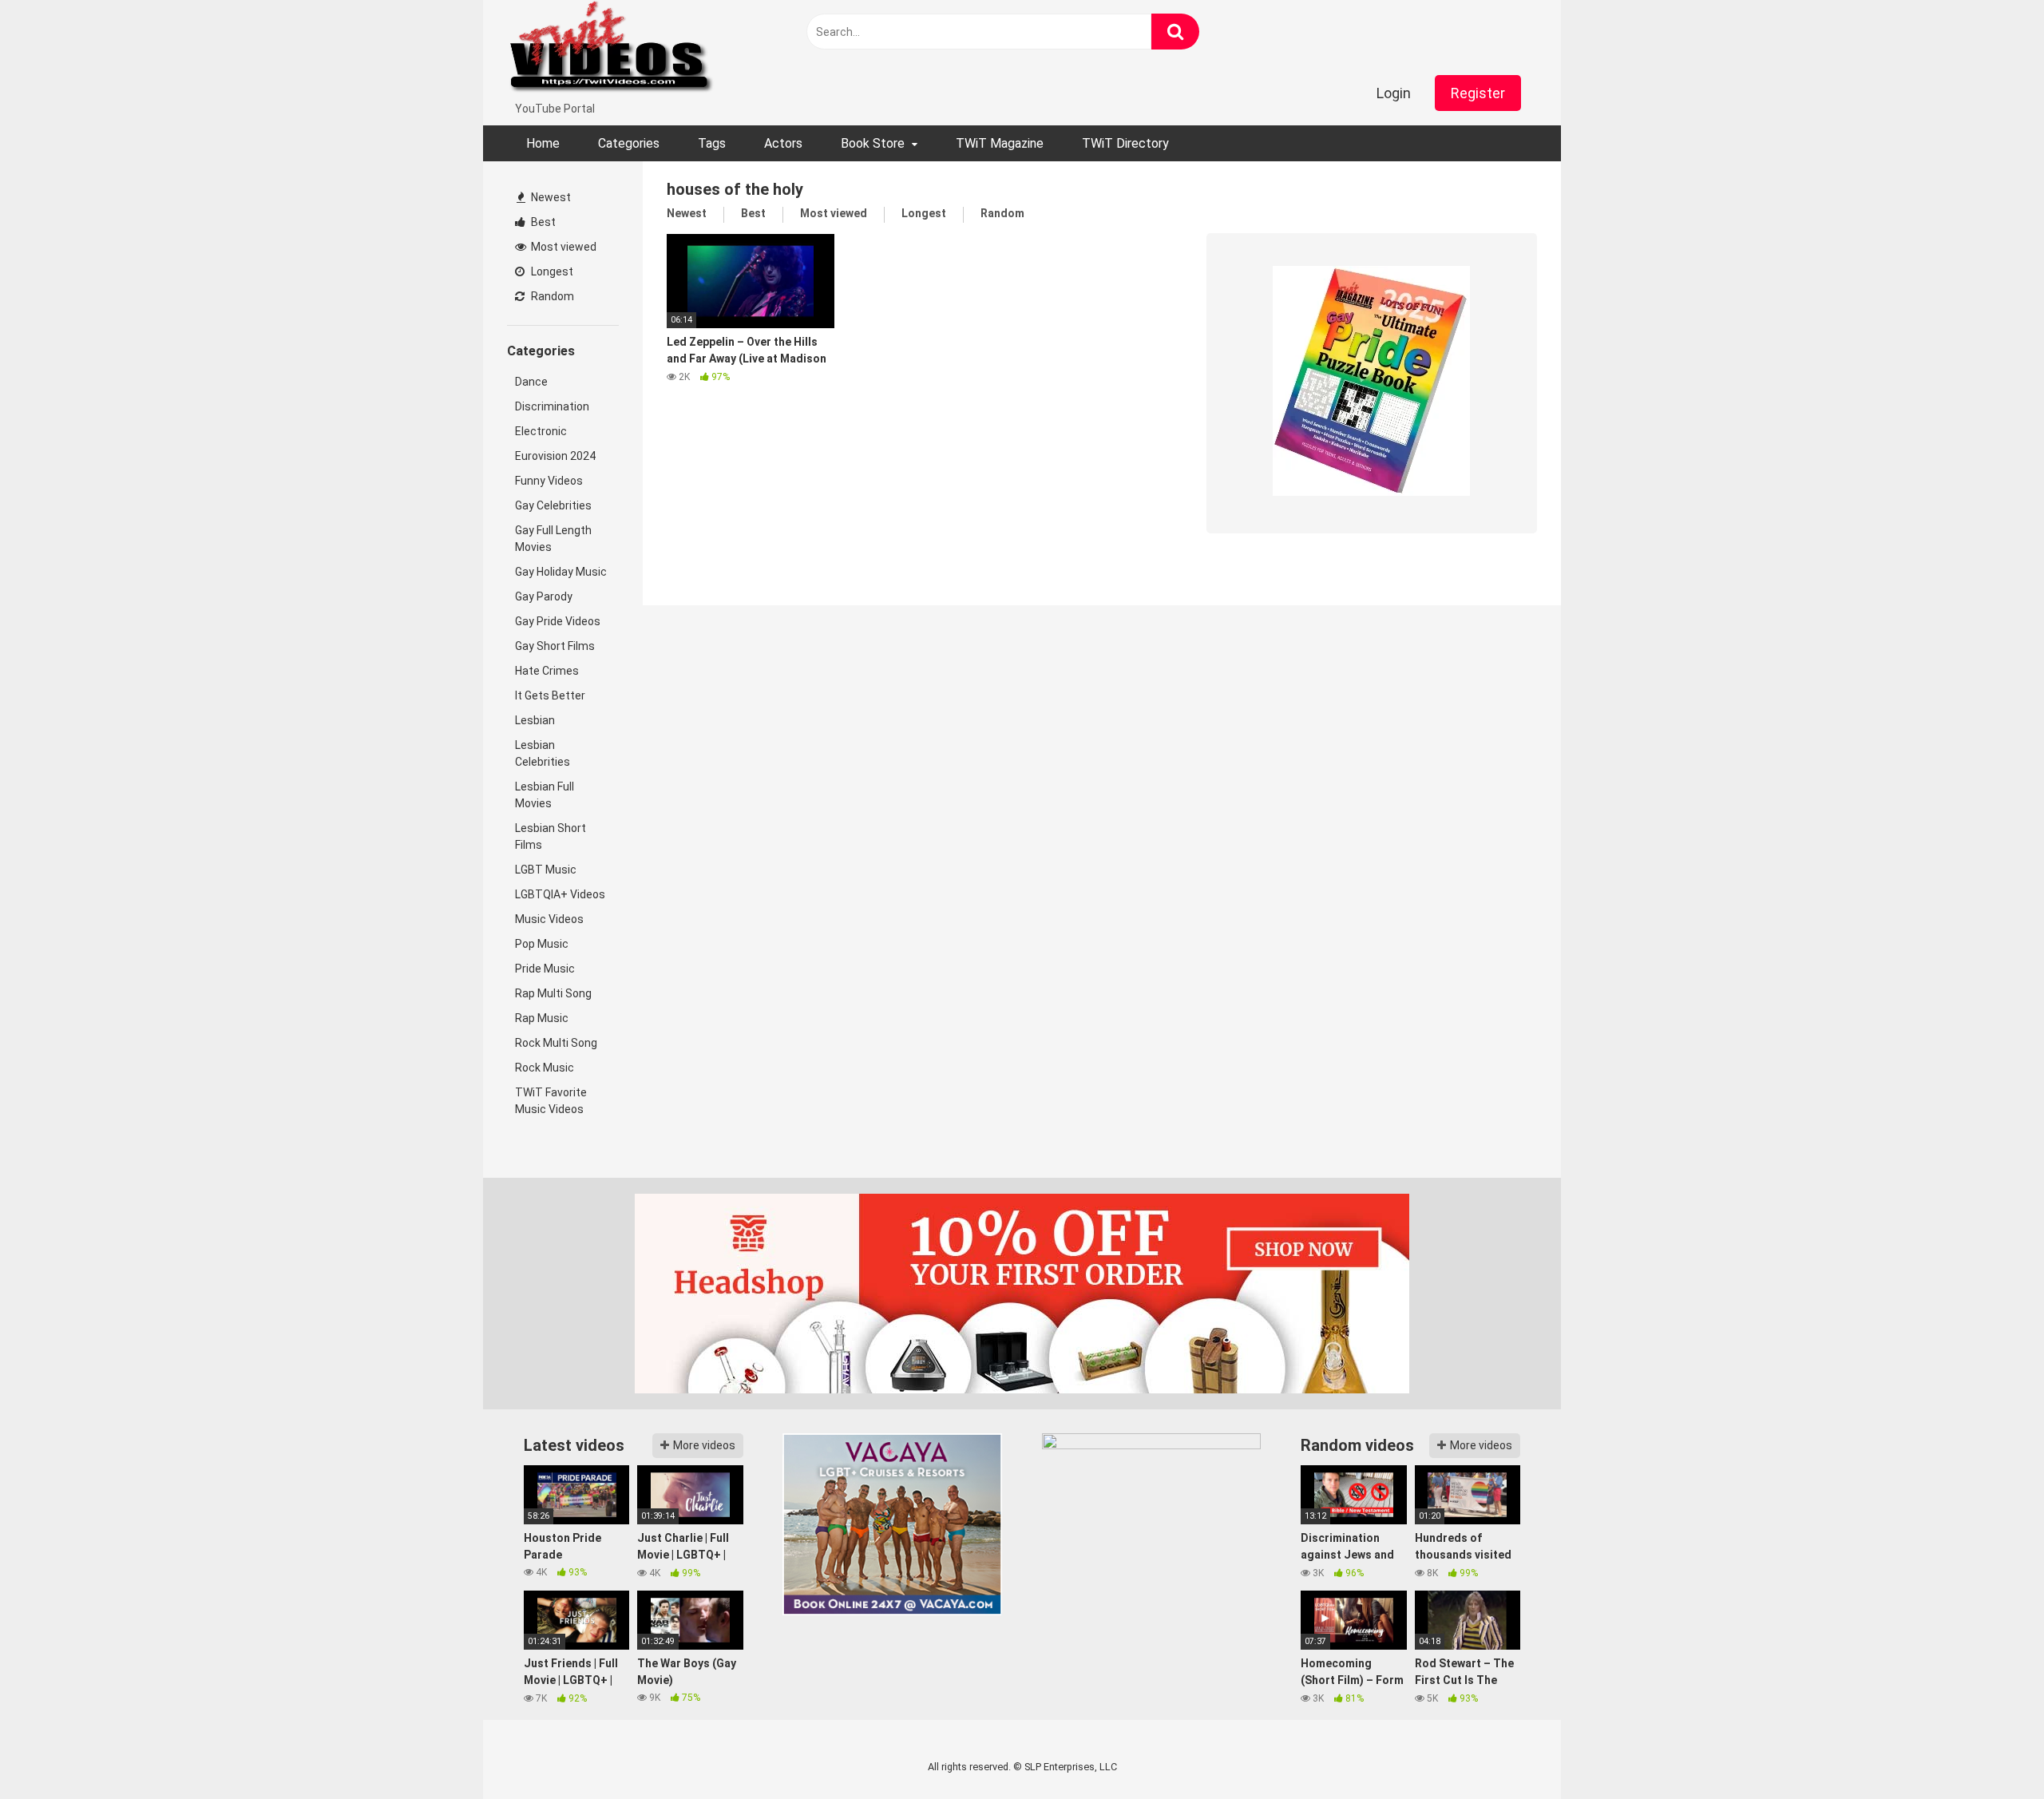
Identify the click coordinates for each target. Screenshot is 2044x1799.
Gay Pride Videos (558, 621)
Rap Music (542, 1018)
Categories (629, 143)
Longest (551, 271)
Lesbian (535, 720)
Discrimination (552, 406)
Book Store (873, 143)
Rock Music (545, 1068)
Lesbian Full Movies (545, 795)
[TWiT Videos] (612, 50)
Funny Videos (549, 481)
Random (551, 296)
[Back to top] (1991, 1751)
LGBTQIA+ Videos (560, 894)
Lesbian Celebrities (543, 753)
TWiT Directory (1125, 143)
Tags (712, 143)
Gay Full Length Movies (553, 539)
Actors (783, 143)
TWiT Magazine (1000, 143)
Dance (531, 382)
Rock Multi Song (556, 1043)
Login (1394, 93)
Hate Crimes (547, 671)
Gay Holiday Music (561, 572)
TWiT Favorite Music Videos (551, 1101)
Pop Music (542, 944)
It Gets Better (550, 695)
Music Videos (549, 919)
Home (543, 143)
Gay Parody (544, 596)
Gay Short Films (555, 646)
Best (542, 222)
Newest (550, 197)
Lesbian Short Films (551, 836)
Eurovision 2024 (555, 456)
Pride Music (545, 969)
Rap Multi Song (553, 993)
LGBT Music (546, 870)
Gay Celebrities (553, 505)
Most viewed (562, 247)
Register (1478, 93)
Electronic (541, 431)
